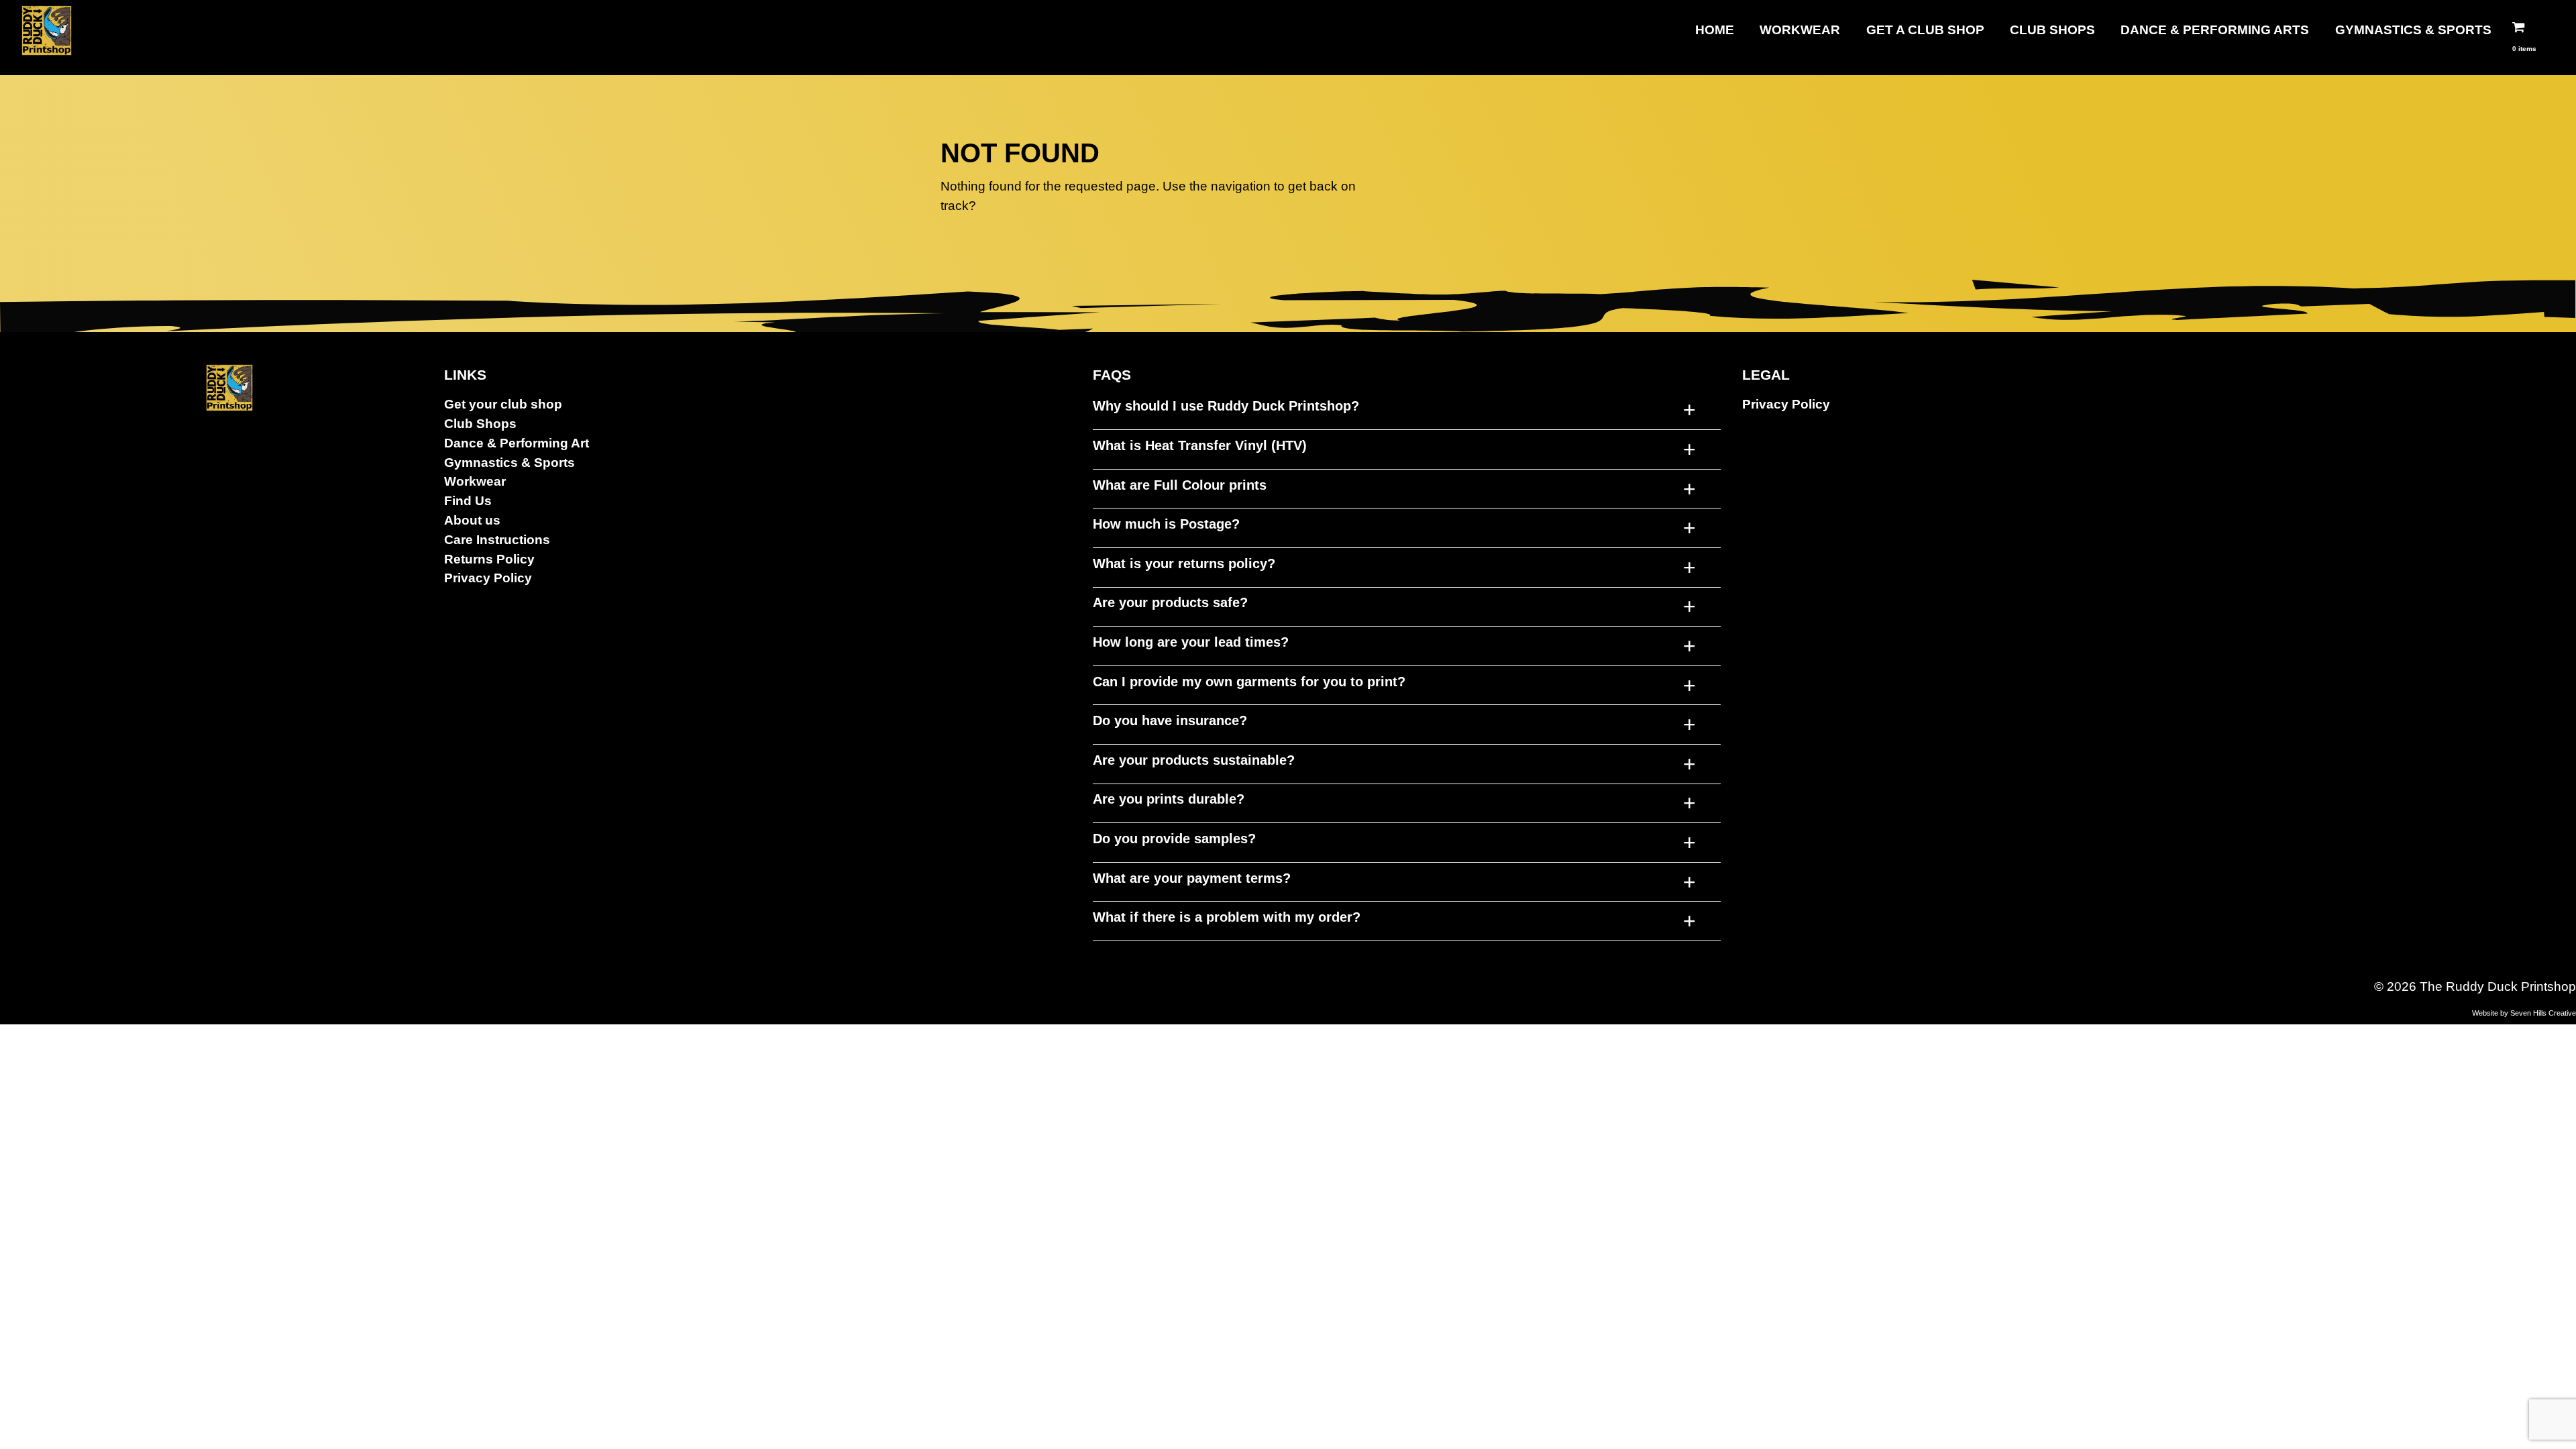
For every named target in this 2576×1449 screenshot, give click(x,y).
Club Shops (2052, 30)
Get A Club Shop (1925, 30)
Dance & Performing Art (517, 443)
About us (472, 520)
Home (1715, 30)
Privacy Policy (488, 578)
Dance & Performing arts (2215, 30)
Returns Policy (489, 559)
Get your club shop (503, 404)
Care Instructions (497, 540)
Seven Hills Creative (2543, 1013)
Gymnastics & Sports (2413, 30)
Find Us (468, 501)
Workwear (1800, 30)
